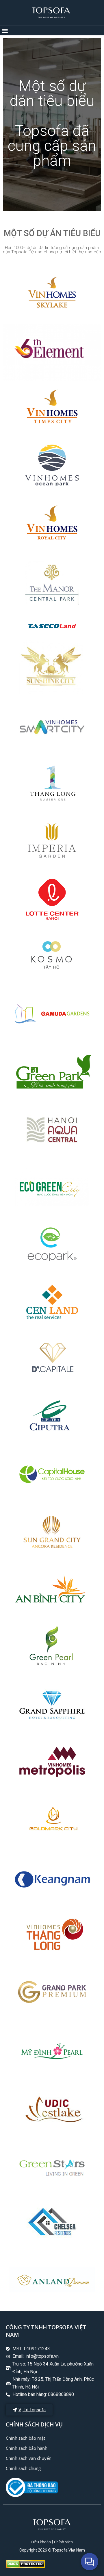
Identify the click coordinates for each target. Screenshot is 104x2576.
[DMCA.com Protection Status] (25, 2566)
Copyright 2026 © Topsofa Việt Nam (52, 2550)
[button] (5, 31)
